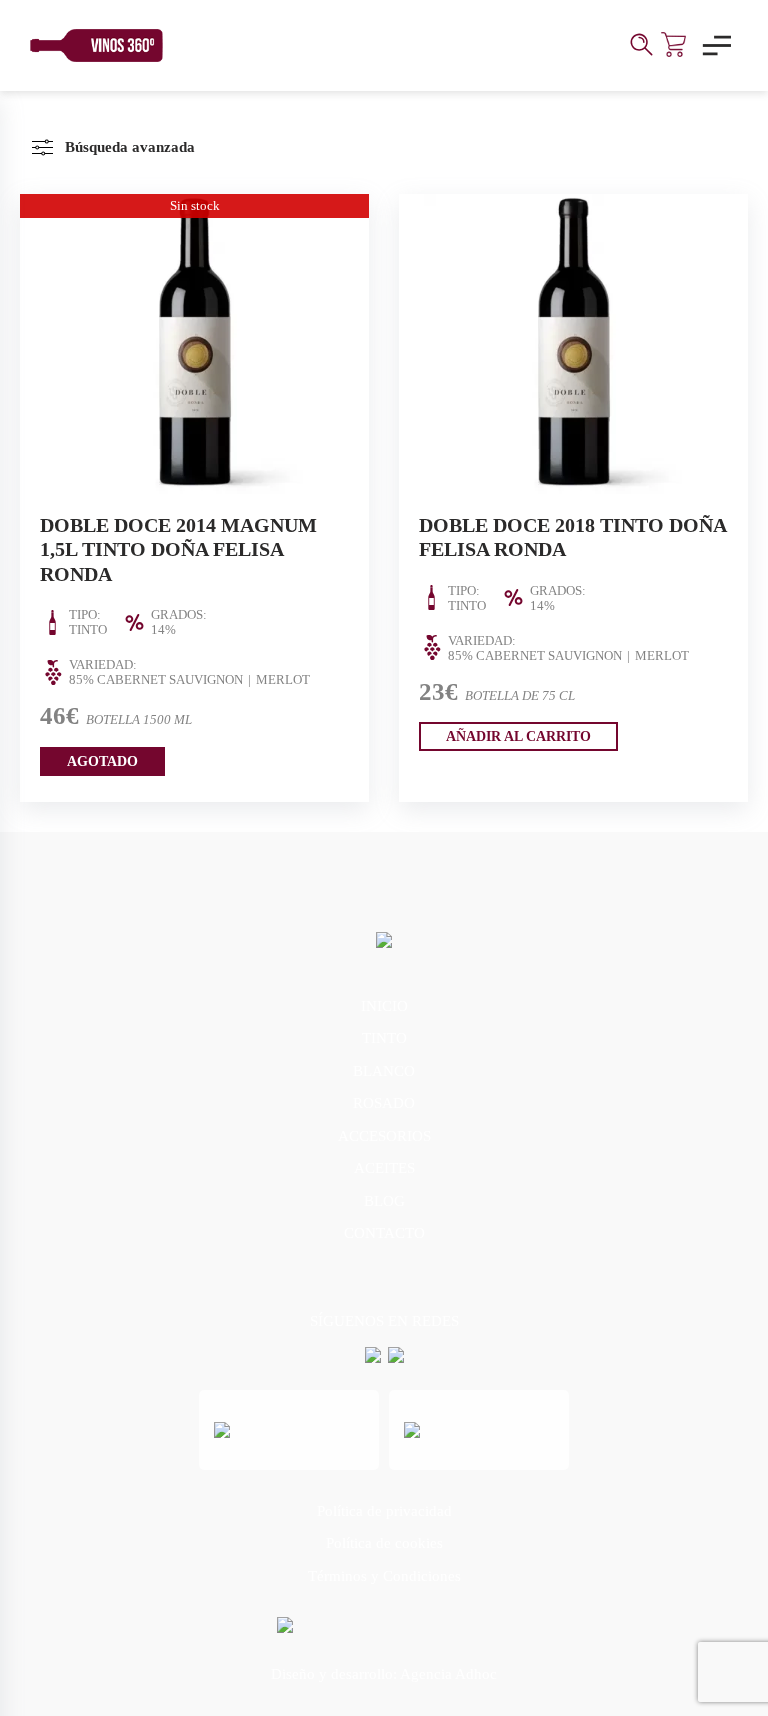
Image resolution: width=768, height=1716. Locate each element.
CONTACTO (384, 1233)
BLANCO (384, 1071)
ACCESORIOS (384, 1136)
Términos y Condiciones (384, 1576)
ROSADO (384, 1103)
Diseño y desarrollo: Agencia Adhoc (384, 1674)
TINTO (384, 1038)
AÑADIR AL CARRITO (518, 736)
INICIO (384, 1006)
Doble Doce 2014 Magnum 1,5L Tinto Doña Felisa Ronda (178, 549)
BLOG (384, 1201)
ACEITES (384, 1168)
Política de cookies (384, 1543)
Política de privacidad (384, 1511)
